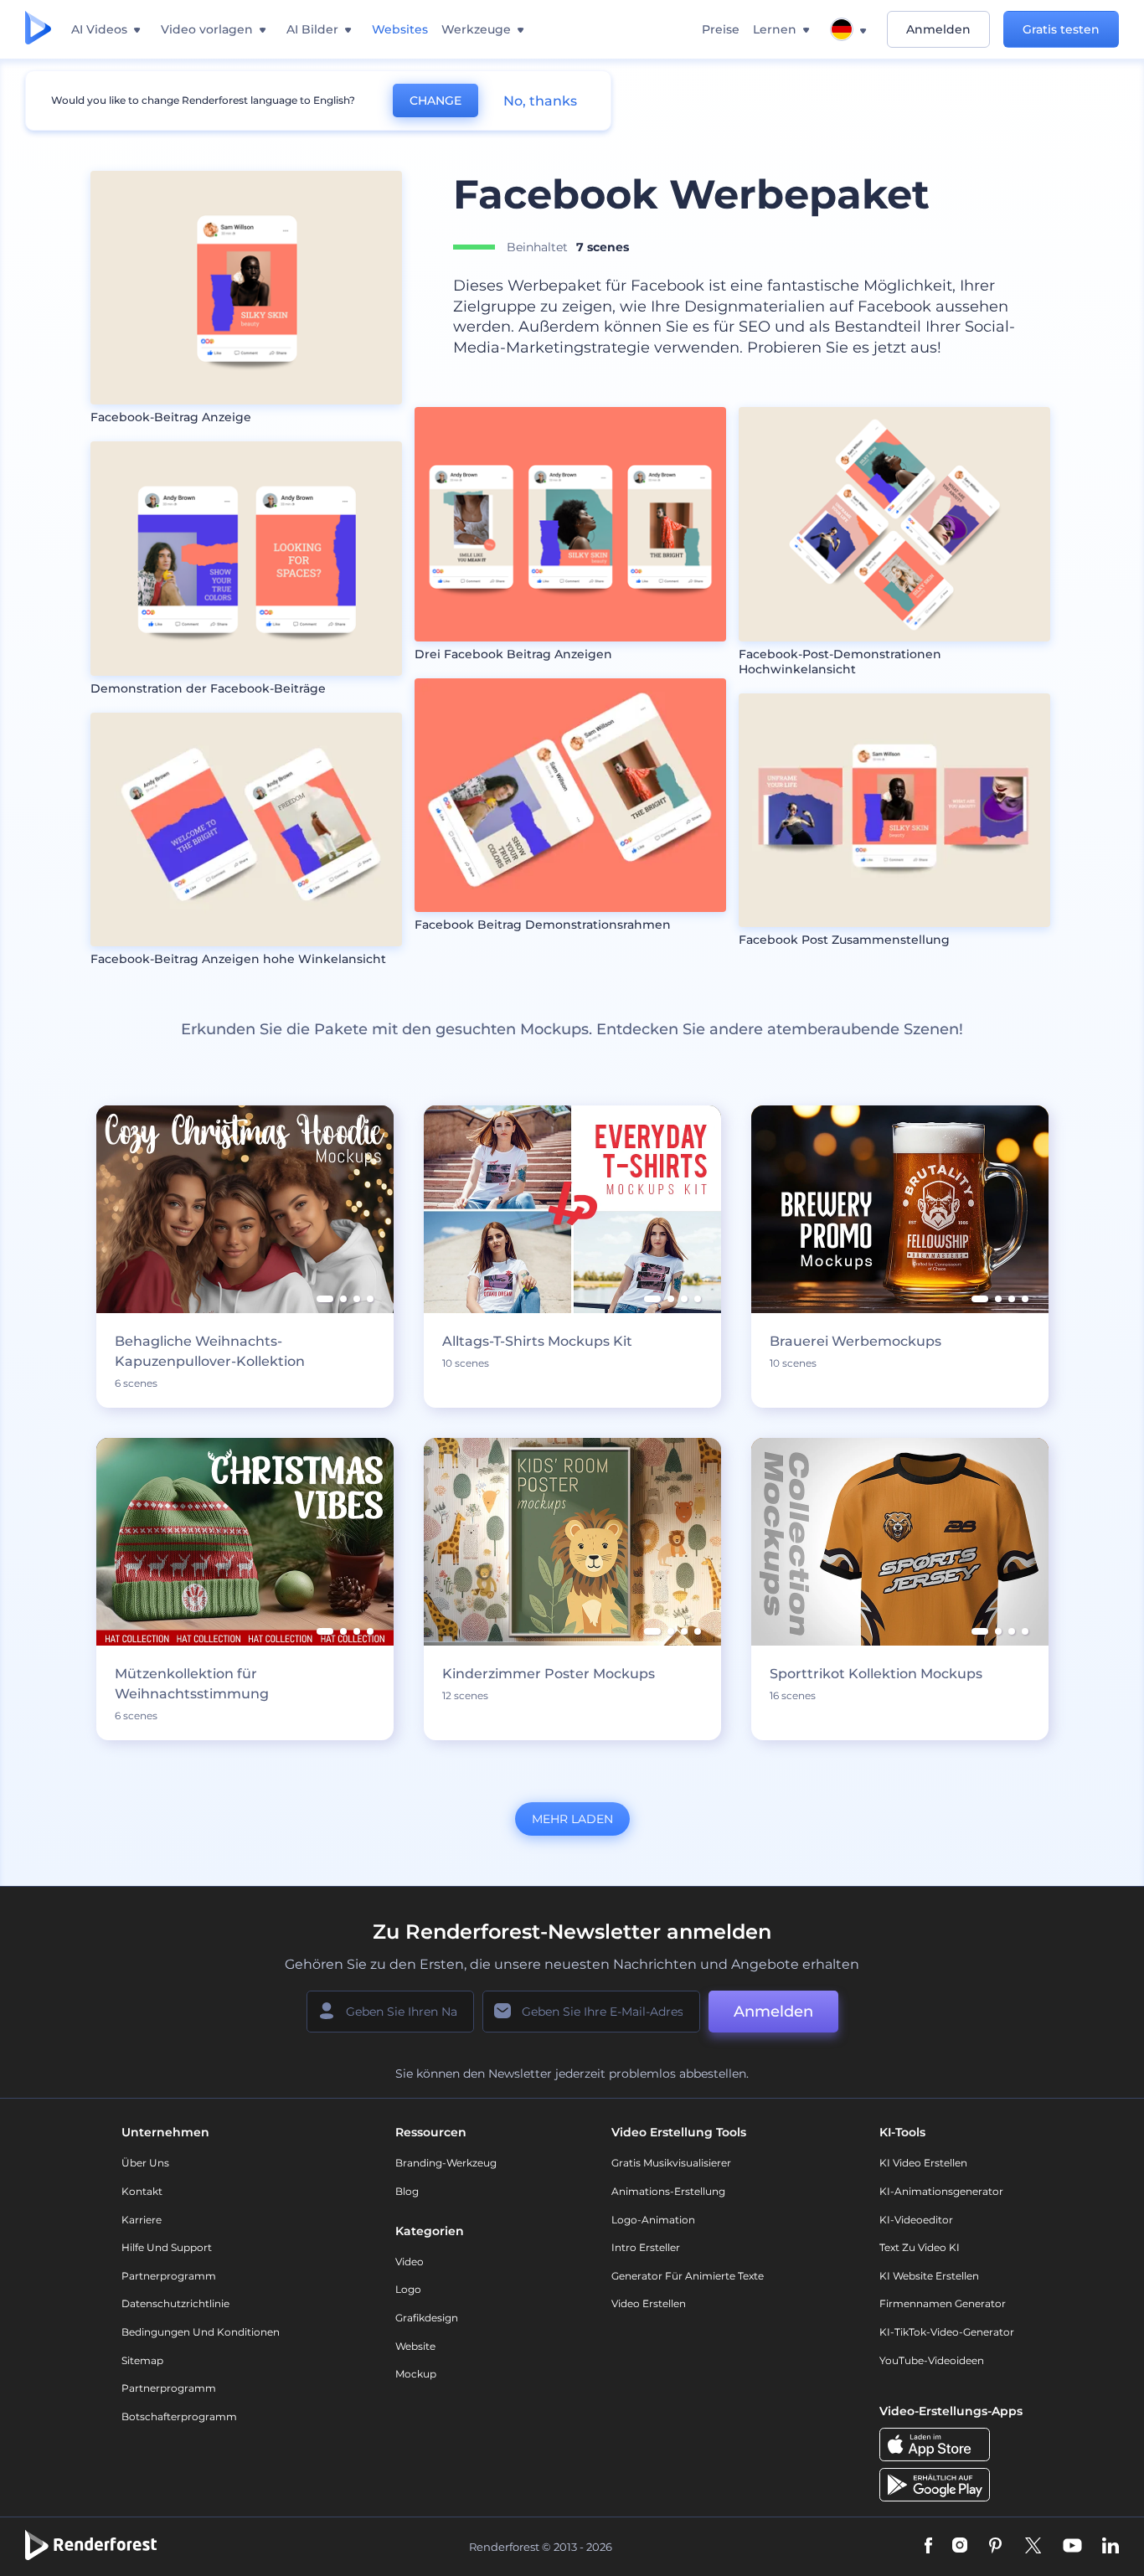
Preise (721, 29)
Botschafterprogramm (179, 2416)
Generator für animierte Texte (688, 2276)
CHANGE (435, 100)
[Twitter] (1033, 2547)
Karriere (142, 2220)
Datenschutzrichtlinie (175, 2303)
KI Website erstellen (929, 2276)
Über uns (145, 2163)
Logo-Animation (653, 2220)
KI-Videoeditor (916, 2220)
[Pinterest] (995, 2547)
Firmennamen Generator (943, 2303)
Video (410, 2262)
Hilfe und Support (167, 2247)
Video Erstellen (649, 2303)
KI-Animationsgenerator (941, 2191)
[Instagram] (960, 2547)
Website (415, 2346)
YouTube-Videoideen (932, 2360)
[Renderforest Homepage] (38, 29)
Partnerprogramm (169, 2276)
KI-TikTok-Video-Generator (947, 2332)
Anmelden (938, 29)
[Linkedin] (1111, 2547)
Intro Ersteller (646, 2247)
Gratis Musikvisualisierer (671, 2163)
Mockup (416, 2374)
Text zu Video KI (920, 2247)
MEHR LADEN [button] (572, 1819)
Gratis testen (1061, 29)
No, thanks (540, 101)
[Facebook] (928, 2547)
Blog (407, 2191)
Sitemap (142, 2360)
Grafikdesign (427, 2318)
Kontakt (142, 2191)
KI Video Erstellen (923, 2163)
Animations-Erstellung (668, 2191)
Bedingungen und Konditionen (201, 2332)
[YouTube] (1072, 2547)
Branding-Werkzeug (446, 2163)
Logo (408, 2289)
